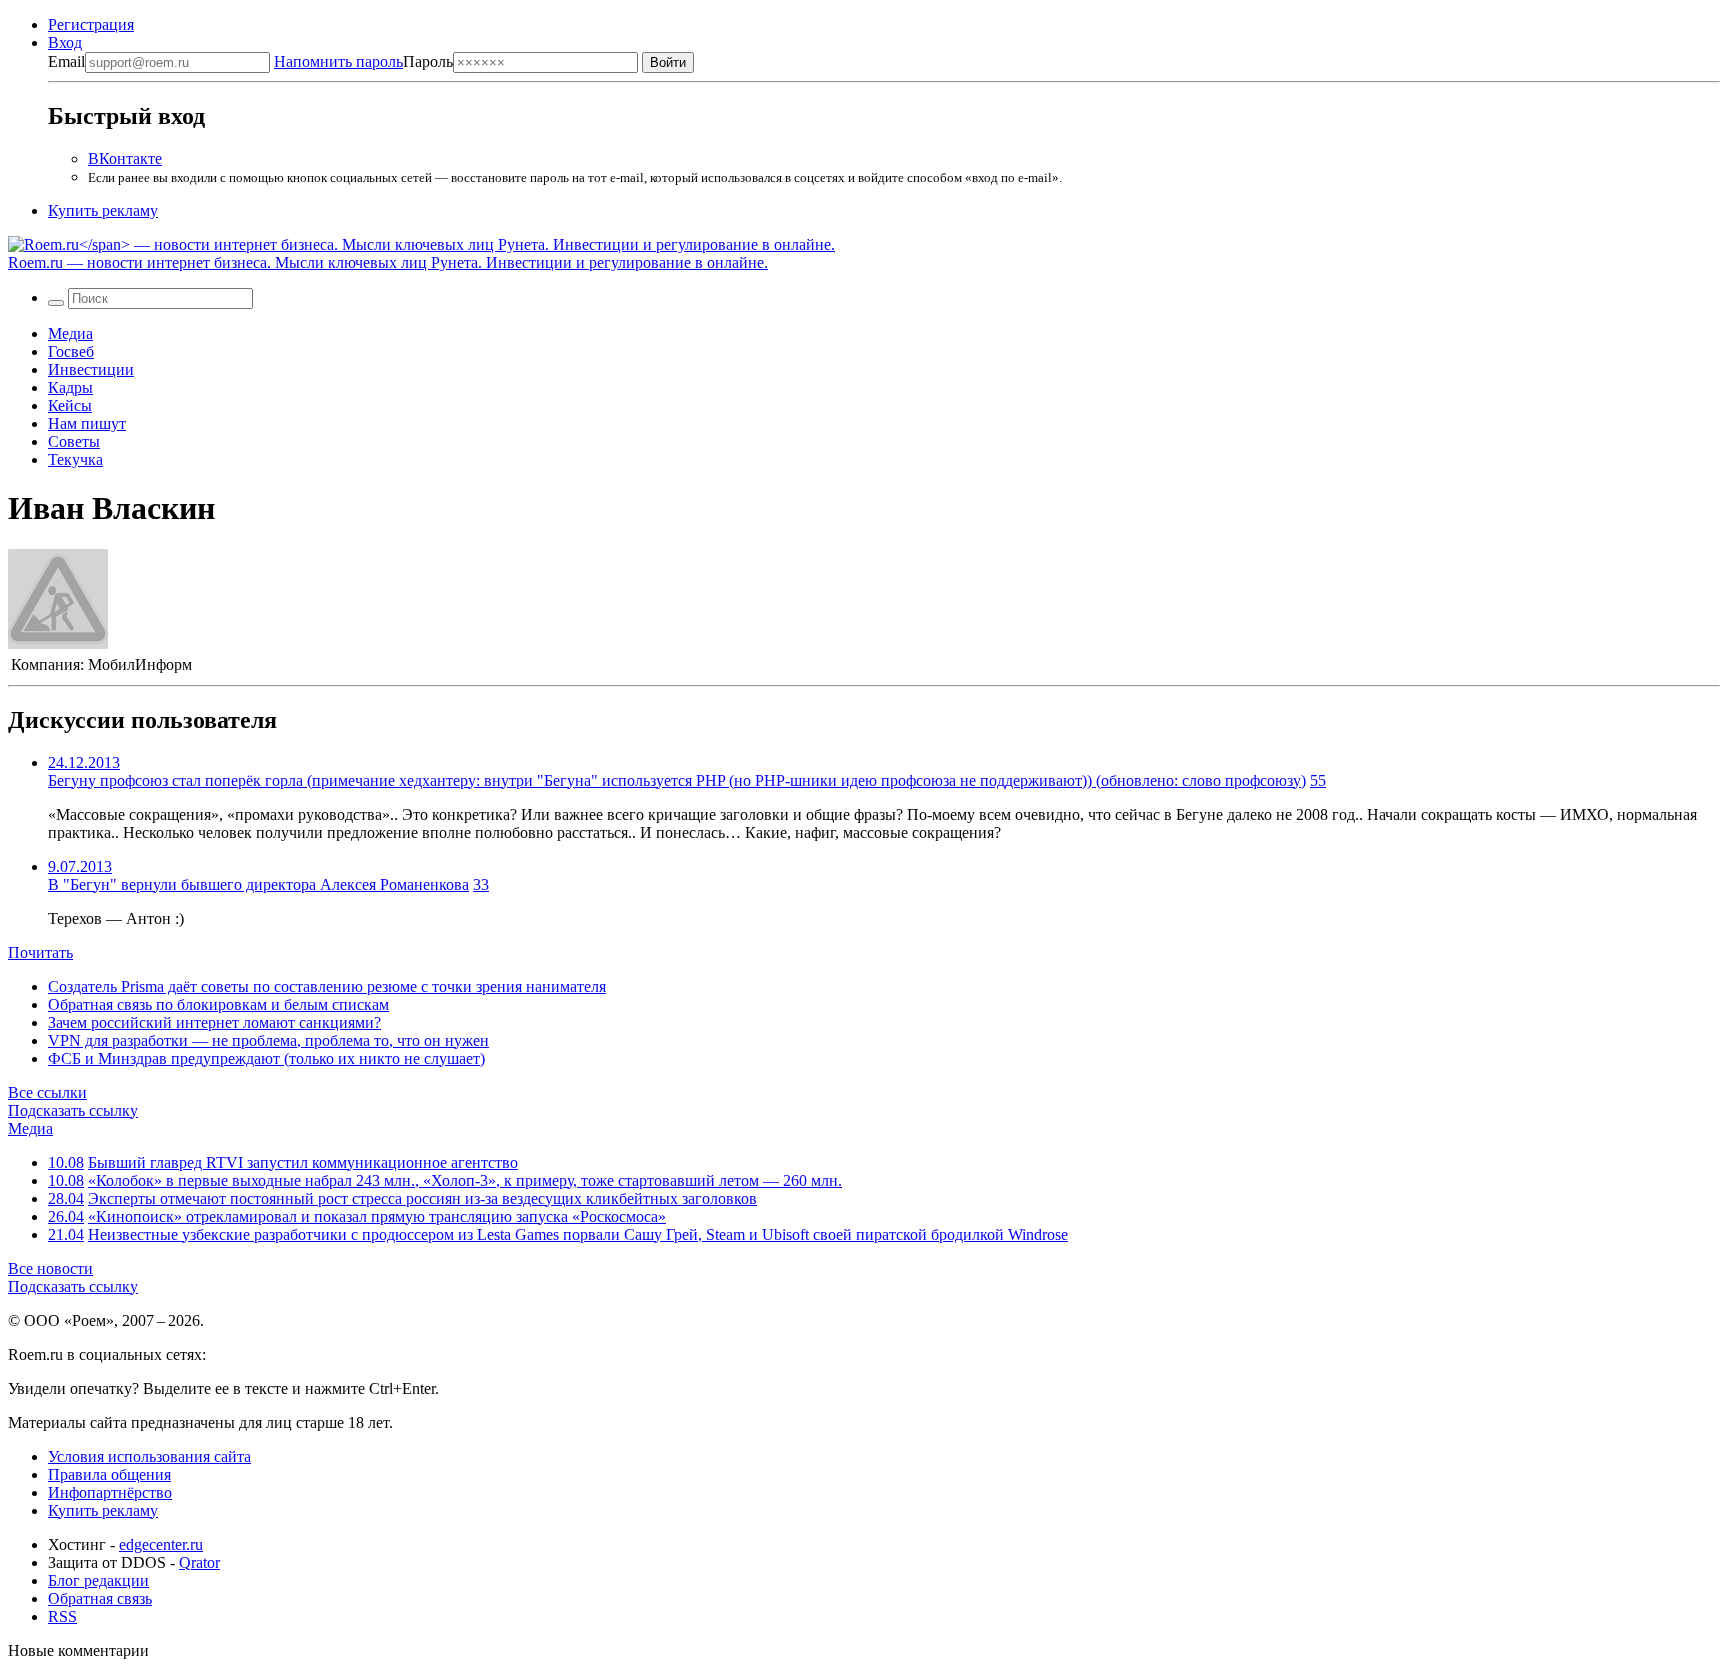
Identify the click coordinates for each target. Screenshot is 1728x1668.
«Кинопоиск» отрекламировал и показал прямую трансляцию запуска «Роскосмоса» (377, 1216)
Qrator (199, 1562)
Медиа (70, 333)
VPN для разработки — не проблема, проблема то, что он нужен (268, 1040)
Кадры (70, 387)
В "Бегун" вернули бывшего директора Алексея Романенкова (258, 884)
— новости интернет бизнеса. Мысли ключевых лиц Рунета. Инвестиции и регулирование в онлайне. (388, 262)
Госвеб (71, 351)
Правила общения (109, 1474)
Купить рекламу (103, 210)
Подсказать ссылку (73, 1110)
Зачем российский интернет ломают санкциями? (214, 1022)
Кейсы (70, 405)
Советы (74, 441)
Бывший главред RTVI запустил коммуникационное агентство (303, 1162)
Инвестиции (91, 369)
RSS (62, 1616)
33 (481, 884)
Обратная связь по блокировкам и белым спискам (218, 1004)
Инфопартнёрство (110, 1492)
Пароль (363, 61)
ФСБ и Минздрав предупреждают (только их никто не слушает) (266, 1058)
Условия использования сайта (149, 1456)
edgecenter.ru (161, 1544)
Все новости (50, 1268)
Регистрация (91, 24)
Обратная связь (100, 1598)
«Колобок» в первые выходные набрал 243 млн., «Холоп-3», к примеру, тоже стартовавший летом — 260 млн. (465, 1180)
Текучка (75, 459)
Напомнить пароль (338, 61)
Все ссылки (47, 1092)
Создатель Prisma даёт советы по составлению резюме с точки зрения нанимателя (327, 986)
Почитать (40, 952)
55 (1318, 780)
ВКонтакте (125, 158)
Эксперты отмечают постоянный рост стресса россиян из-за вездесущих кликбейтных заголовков (422, 1198)
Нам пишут (87, 423)
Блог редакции (98, 1580)
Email (66, 61)
